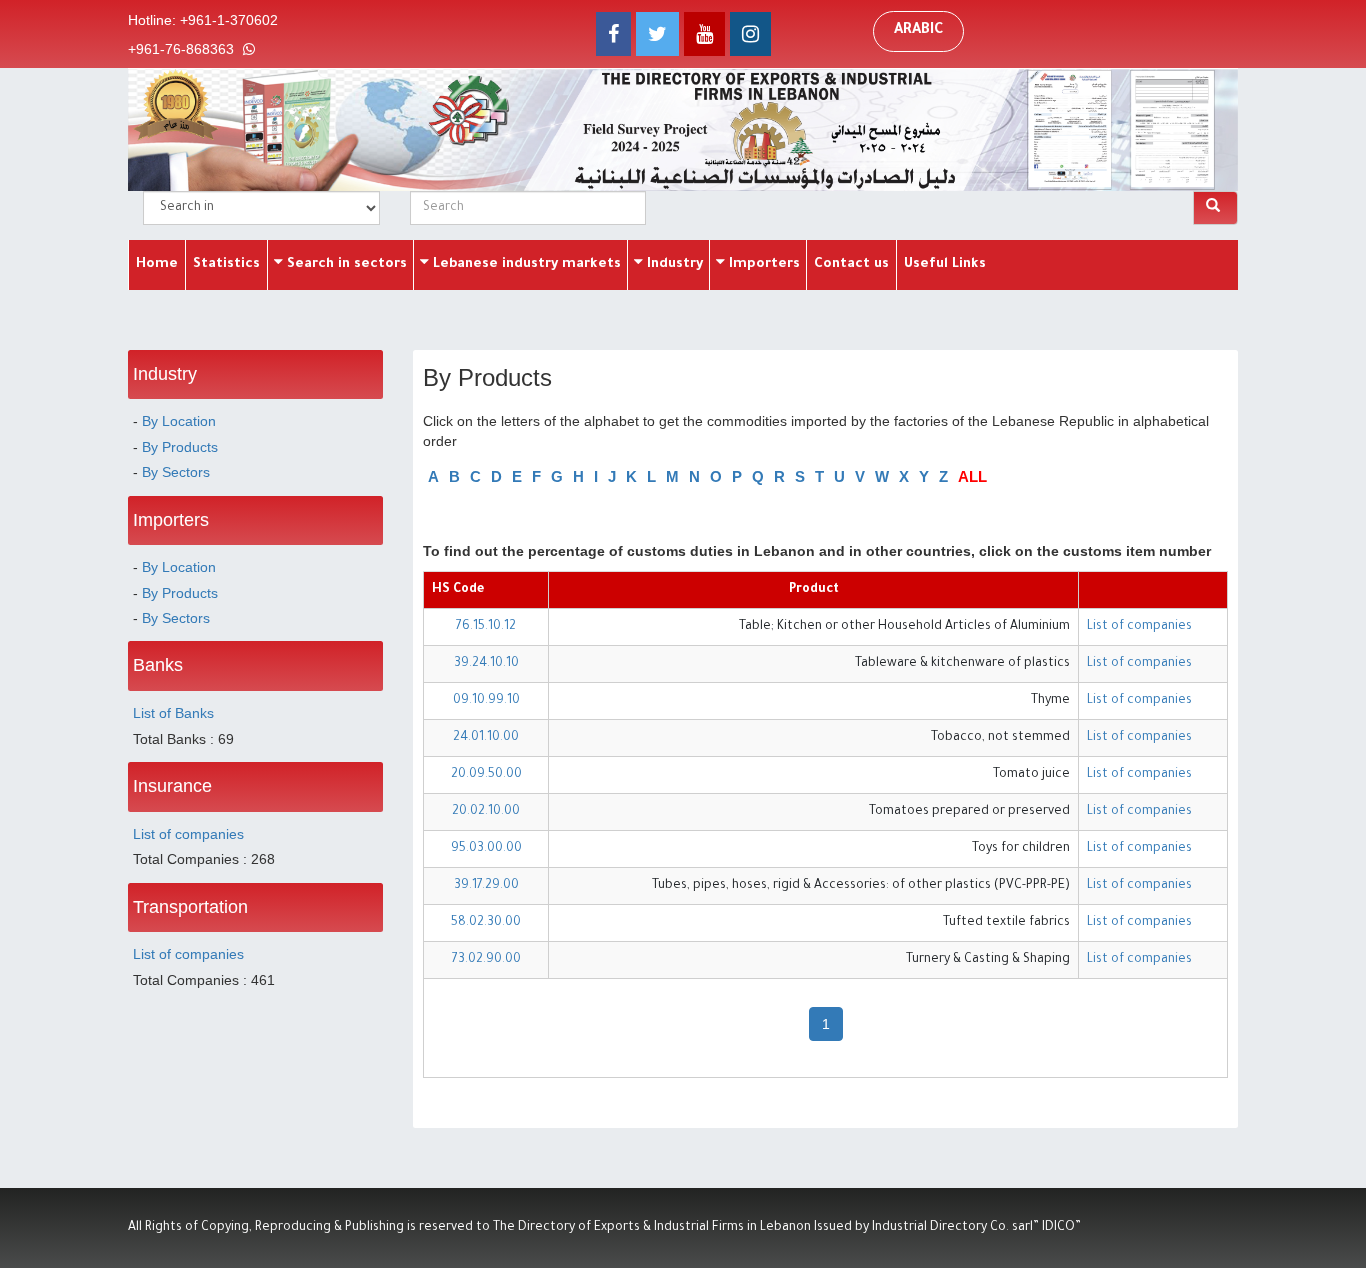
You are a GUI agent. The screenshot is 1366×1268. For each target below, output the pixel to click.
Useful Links (945, 264)
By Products (180, 447)
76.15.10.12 (486, 627)
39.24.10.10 (486, 664)
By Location (179, 421)
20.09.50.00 (486, 775)
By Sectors (176, 472)
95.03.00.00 (486, 849)
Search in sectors (345, 264)
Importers (762, 264)
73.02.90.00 (486, 960)
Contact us (851, 264)
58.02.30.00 (486, 923)
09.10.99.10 (486, 701)
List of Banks (173, 713)
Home (157, 264)
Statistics (226, 264)
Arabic (918, 31)
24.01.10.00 (486, 738)
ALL (972, 476)
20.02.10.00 (486, 812)
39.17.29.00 (486, 886)
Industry (673, 264)
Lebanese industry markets (525, 264)
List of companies (188, 834)
